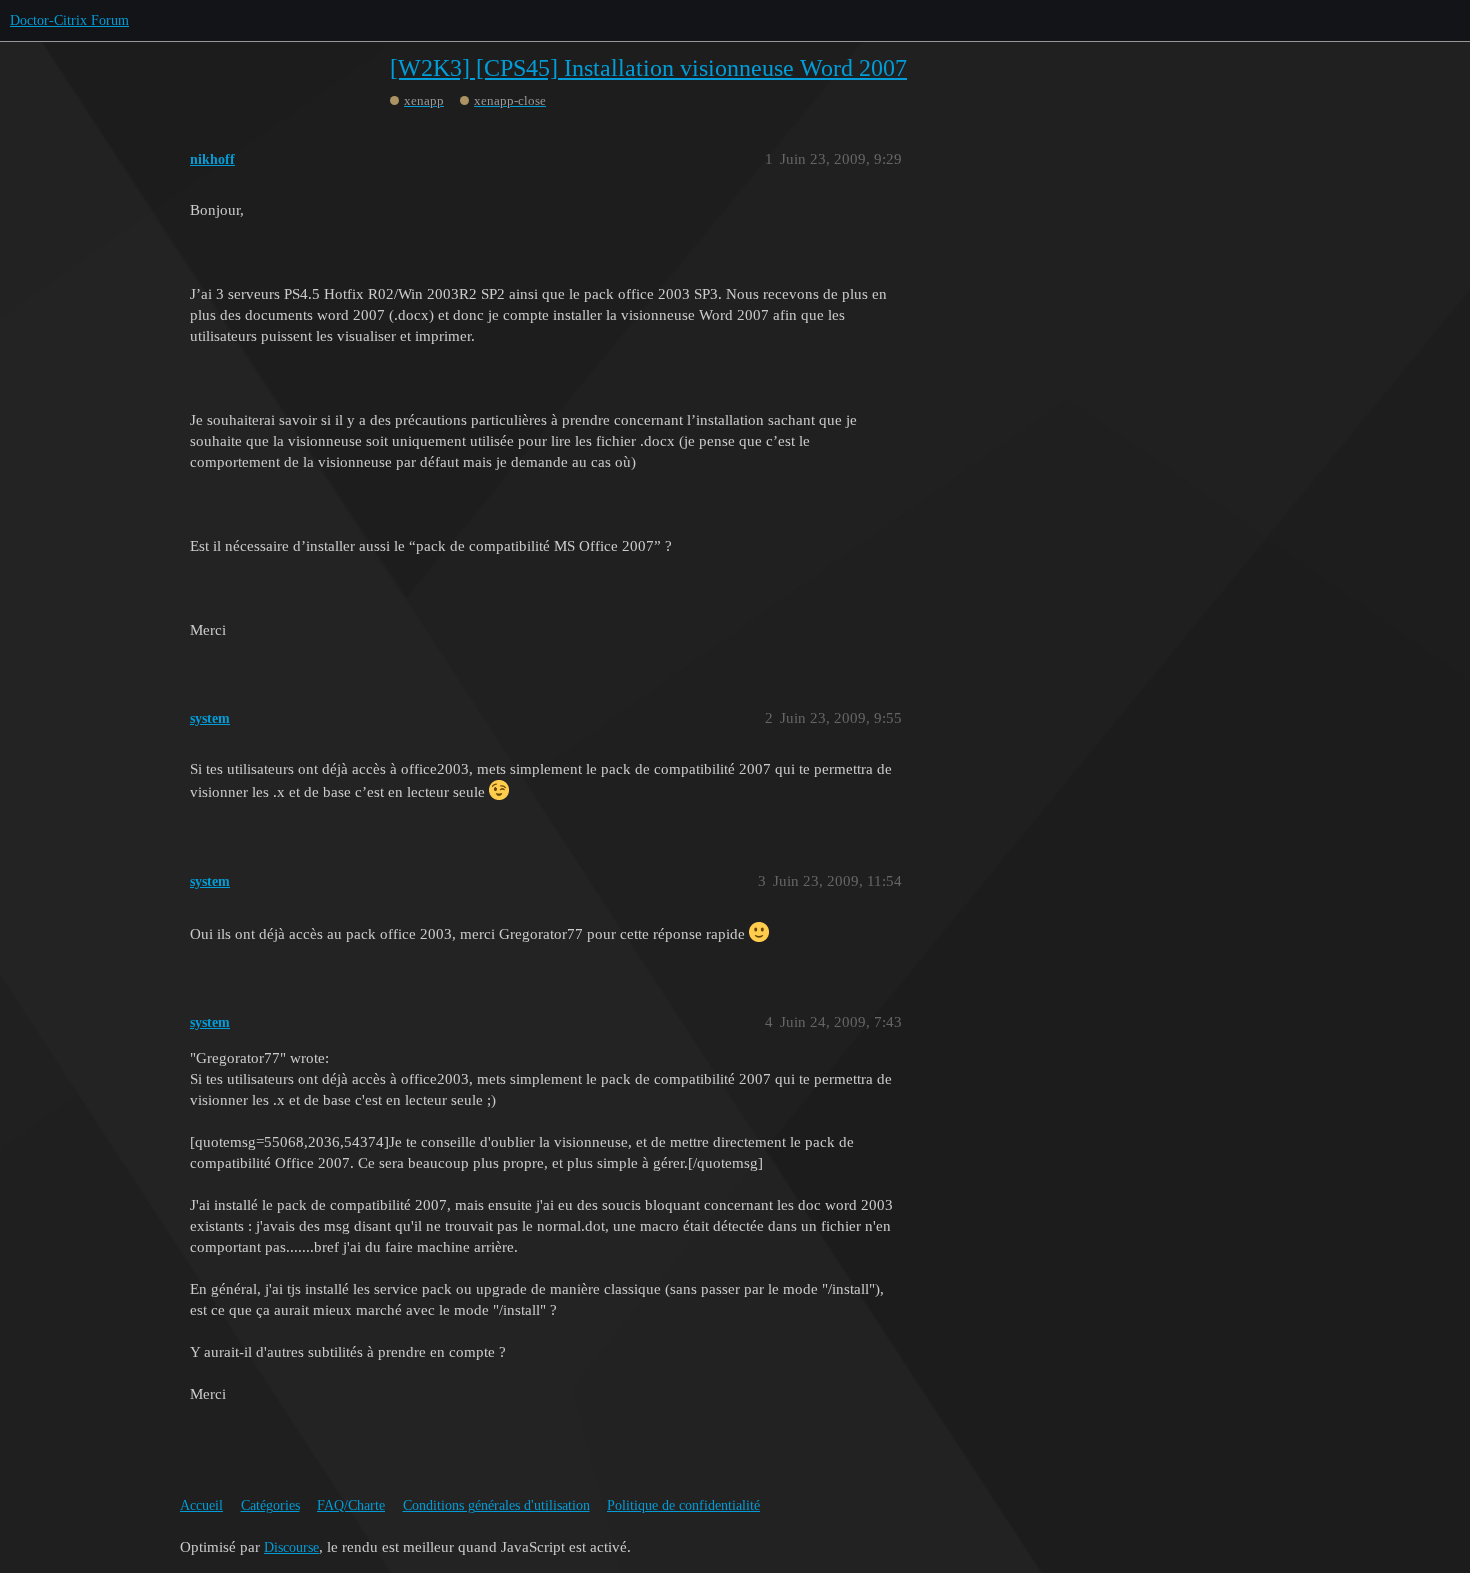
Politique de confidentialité (683, 1505)
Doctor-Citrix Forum (69, 20)
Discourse (291, 1547)
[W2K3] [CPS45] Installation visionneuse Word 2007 (648, 68)
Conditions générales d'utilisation (496, 1505)
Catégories (270, 1505)
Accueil (201, 1505)
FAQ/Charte (351, 1505)
